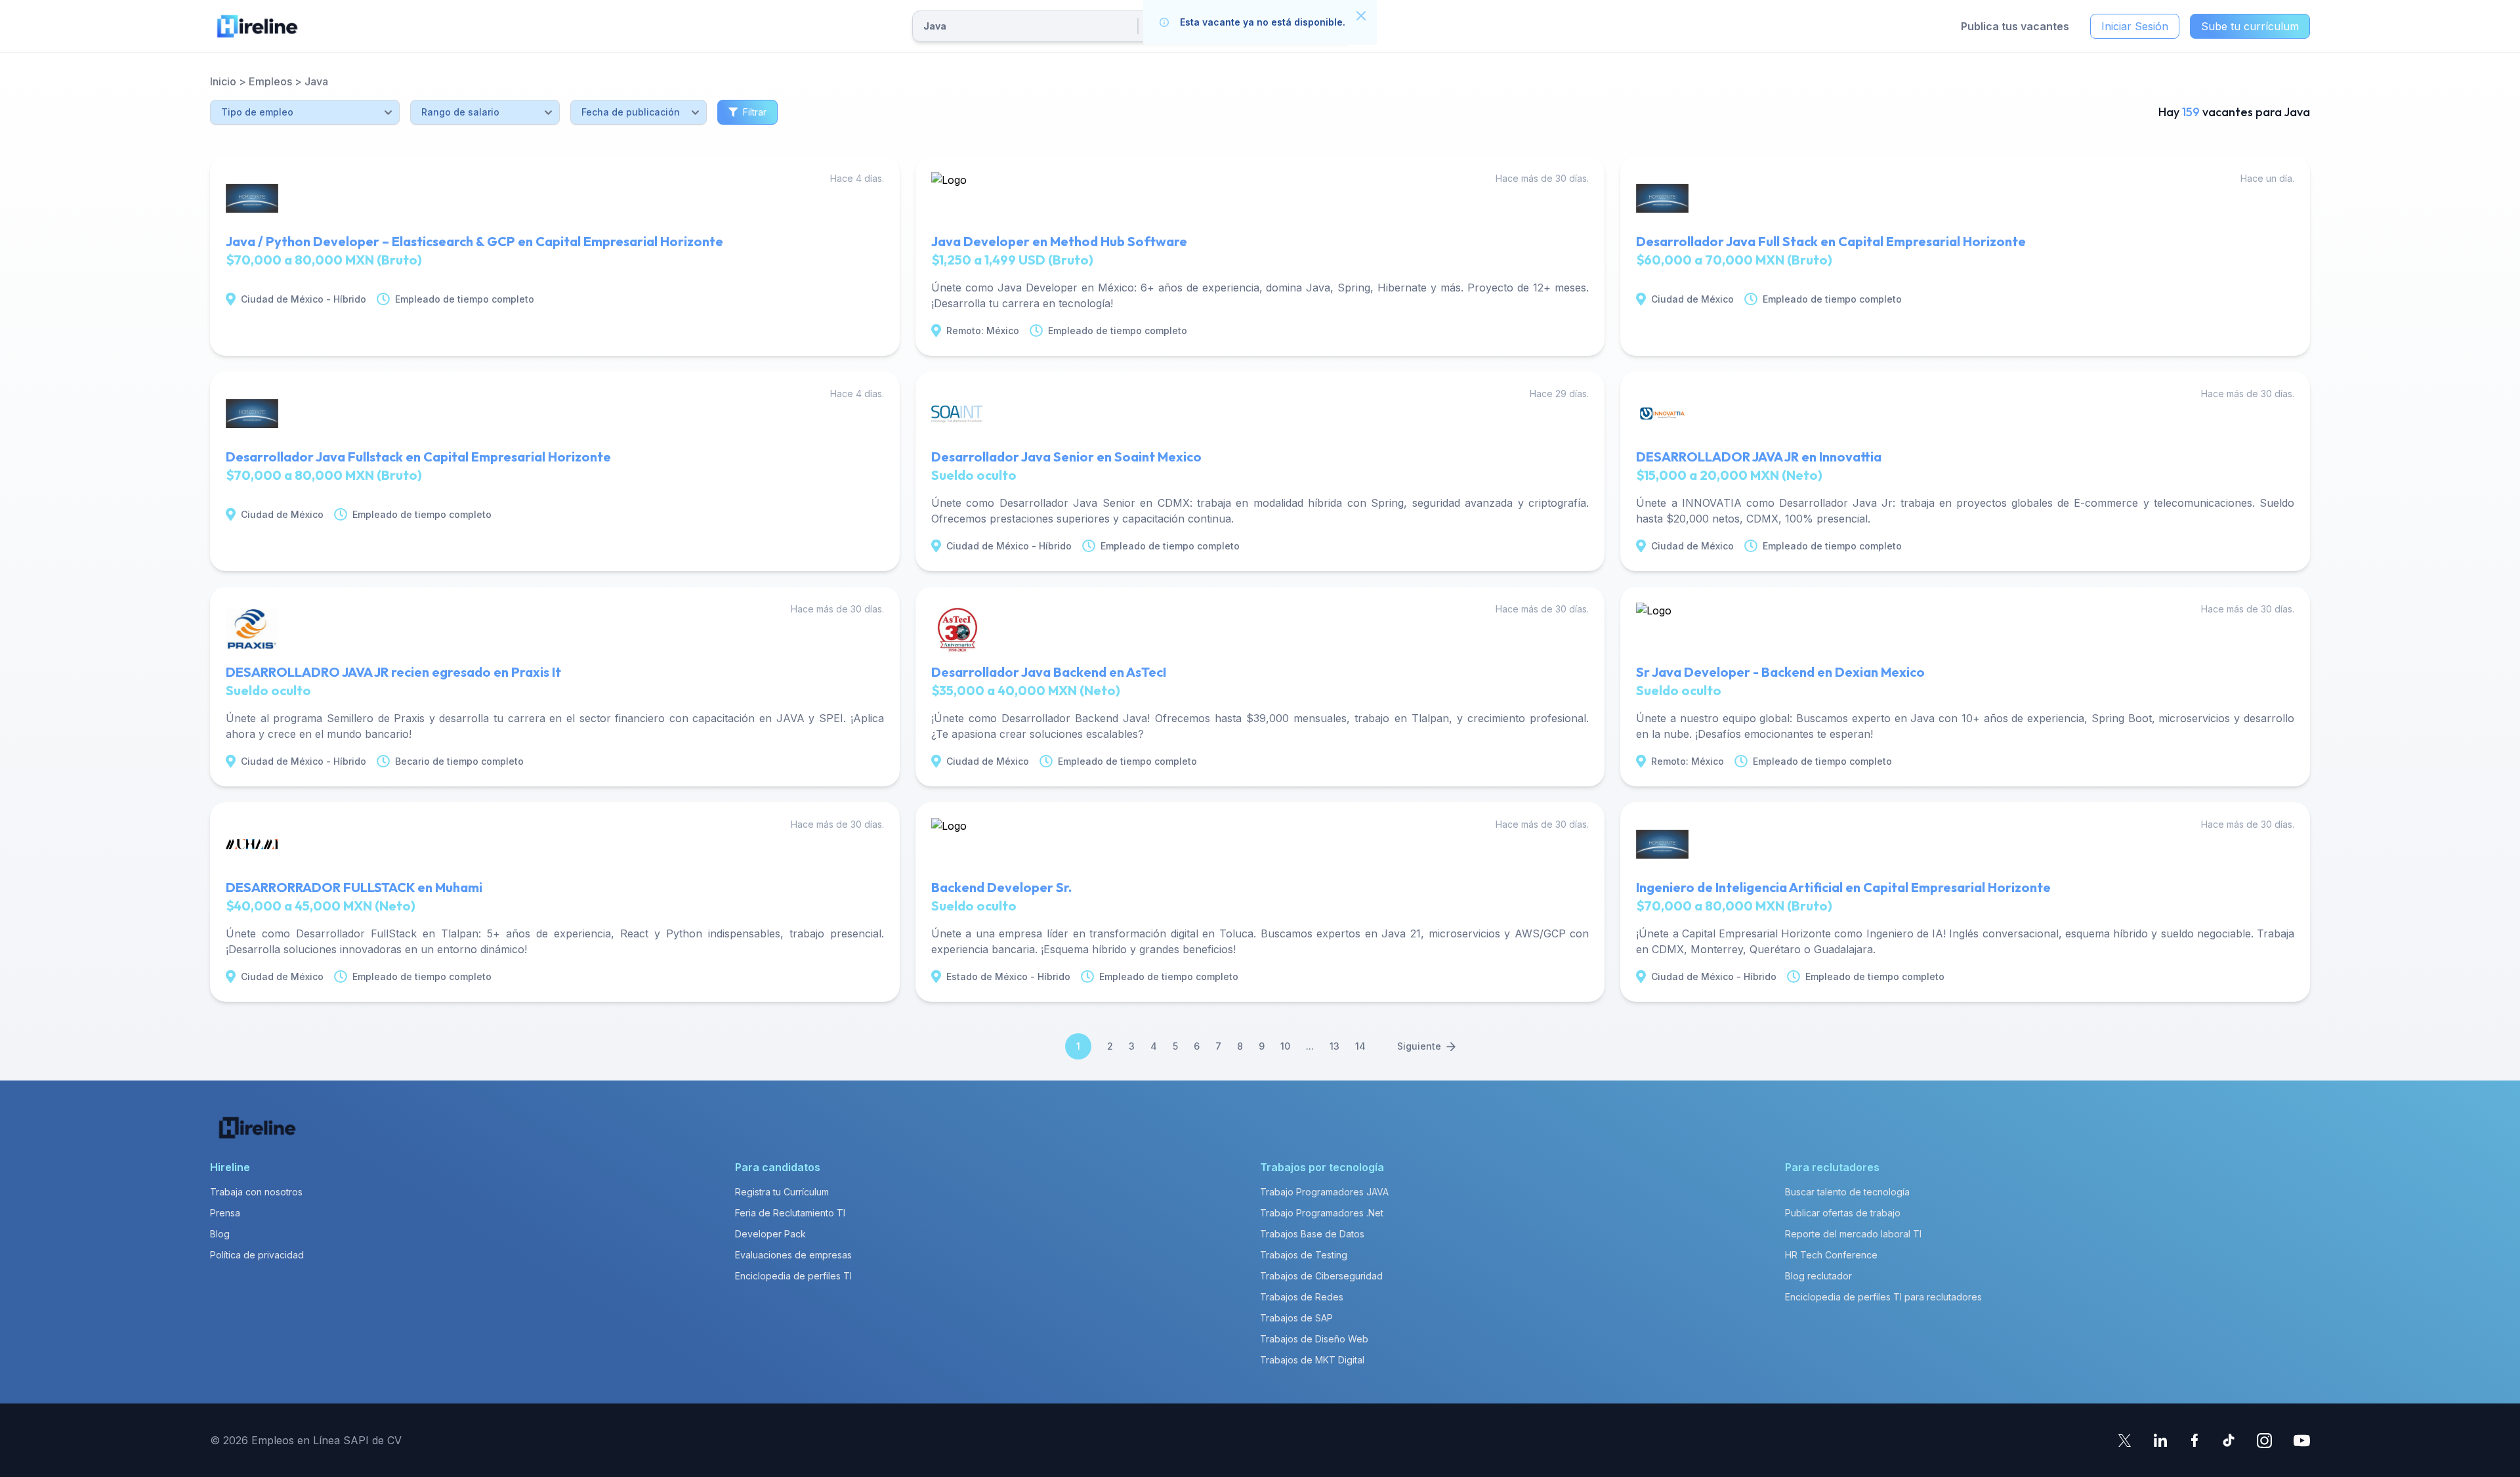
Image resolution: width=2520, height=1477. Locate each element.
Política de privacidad (257, 1255)
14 (1360, 1046)
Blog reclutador (1818, 1276)
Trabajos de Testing (1304, 1255)
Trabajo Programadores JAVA (1324, 1192)
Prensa (225, 1213)
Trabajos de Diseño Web (1314, 1339)
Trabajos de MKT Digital (1312, 1360)
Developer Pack (770, 1234)
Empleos (270, 81)
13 (1334, 1046)
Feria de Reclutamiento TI (790, 1213)
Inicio (223, 81)
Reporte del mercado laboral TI (1853, 1234)
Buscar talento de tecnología (1847, 1192)
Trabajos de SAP (1296, 1318)
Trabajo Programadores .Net (1322, 1213)
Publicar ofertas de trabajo (1843, 1213)
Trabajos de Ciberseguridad (1321, 1276)
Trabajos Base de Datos (1312, 1234)
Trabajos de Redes (1302, 1297)
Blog (220, 1234)
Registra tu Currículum (782, 1192)
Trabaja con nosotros (256, 1192)
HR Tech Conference (1831, 1255)
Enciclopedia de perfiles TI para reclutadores (1883, 1297)
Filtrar (755, 112)
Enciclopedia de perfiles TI (793, 1276)
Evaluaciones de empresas (793, 1255)
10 (1285, 1046)
